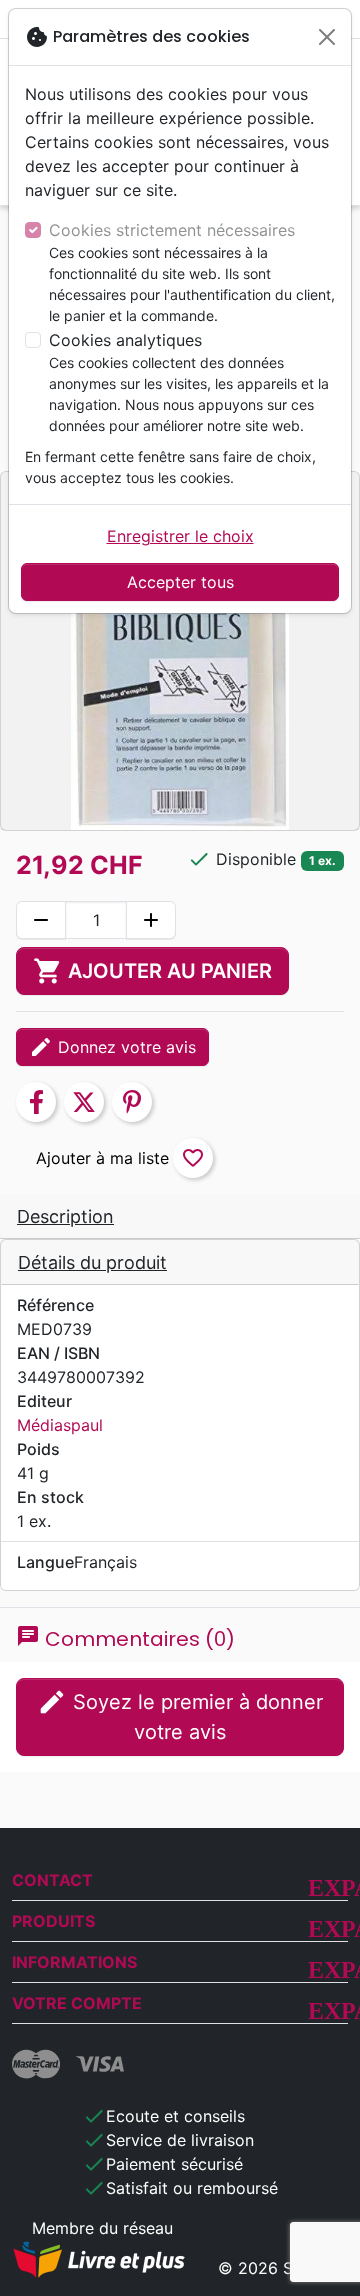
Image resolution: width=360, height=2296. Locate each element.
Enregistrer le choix (180, 536)
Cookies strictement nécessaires (172, 230)
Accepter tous (180, 582)
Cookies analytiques (125, 340)
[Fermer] (327, 37)
